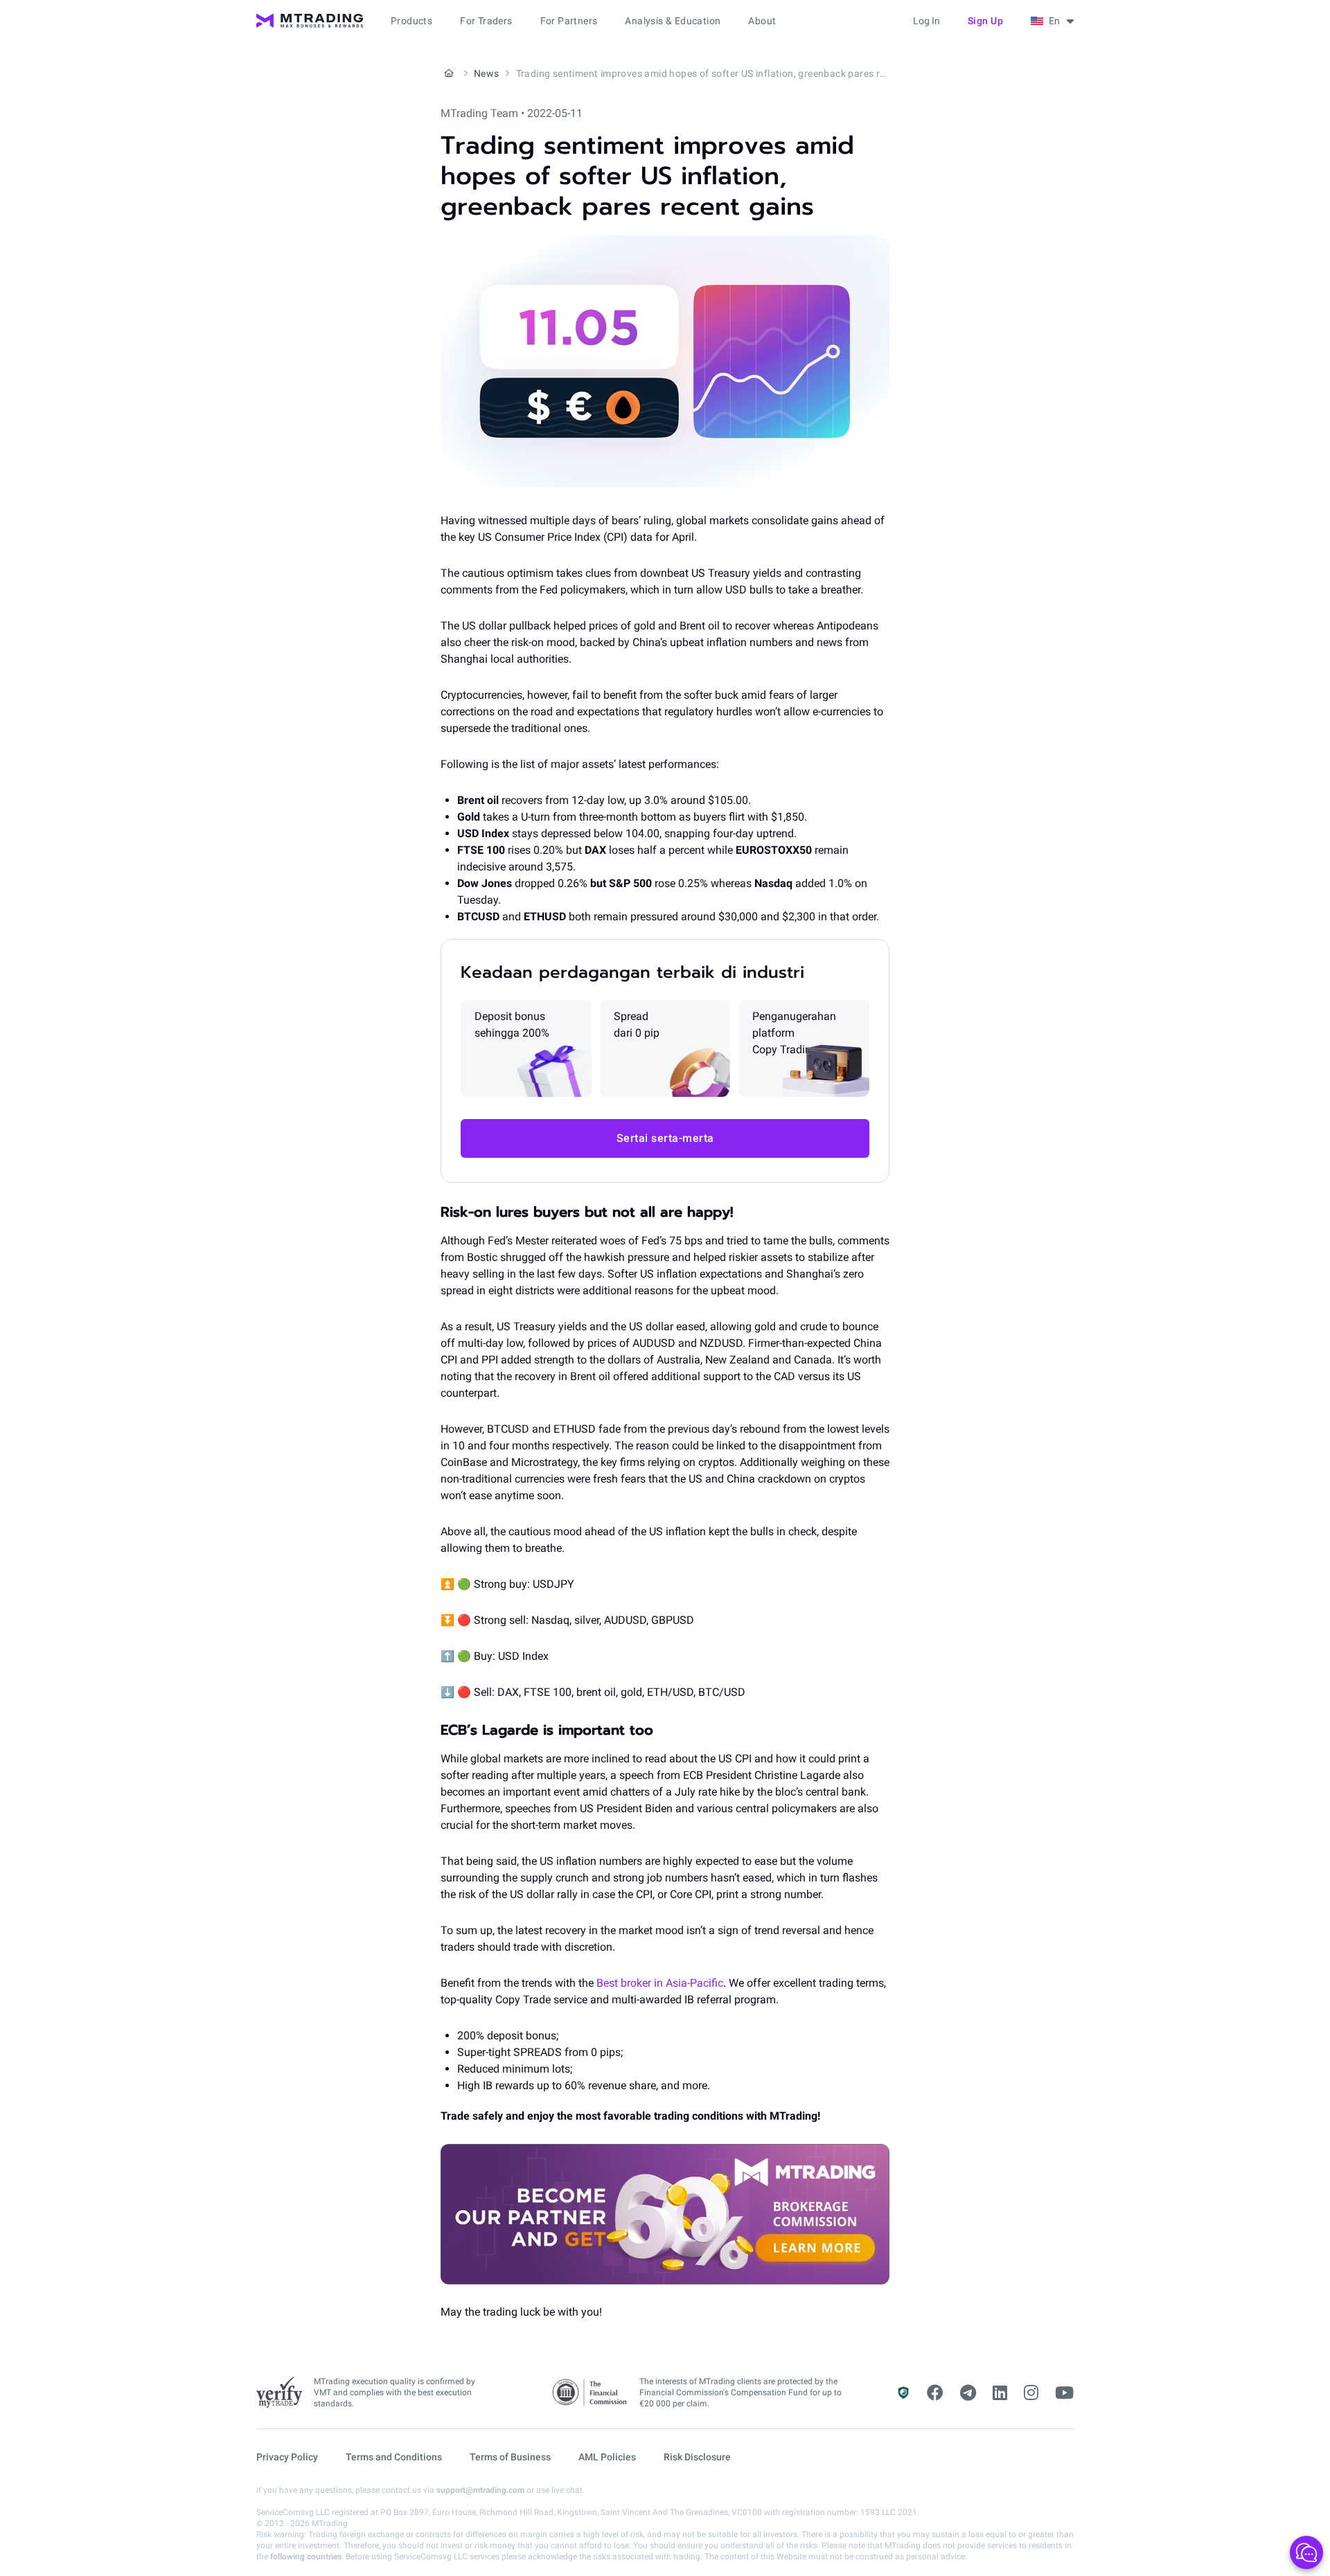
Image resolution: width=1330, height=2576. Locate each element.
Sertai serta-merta (665, 1138)
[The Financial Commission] (590, 2393)
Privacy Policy (287, 2457)
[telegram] (968, 2393)
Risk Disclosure (697, 2457)
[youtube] (1064, 2393)
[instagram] (1031, 2393)
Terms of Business (510, 2457)
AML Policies (607, 2457)
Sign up (986, 21)
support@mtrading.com (480, 2490)
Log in (926, 21)
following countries (306, 2557)
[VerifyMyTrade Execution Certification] (280, 2392)
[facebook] (935, 2393)
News (487, 73)
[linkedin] (1000, 2393)
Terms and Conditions (394, 2457)
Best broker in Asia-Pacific (660, 1983)
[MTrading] (310, 21)
